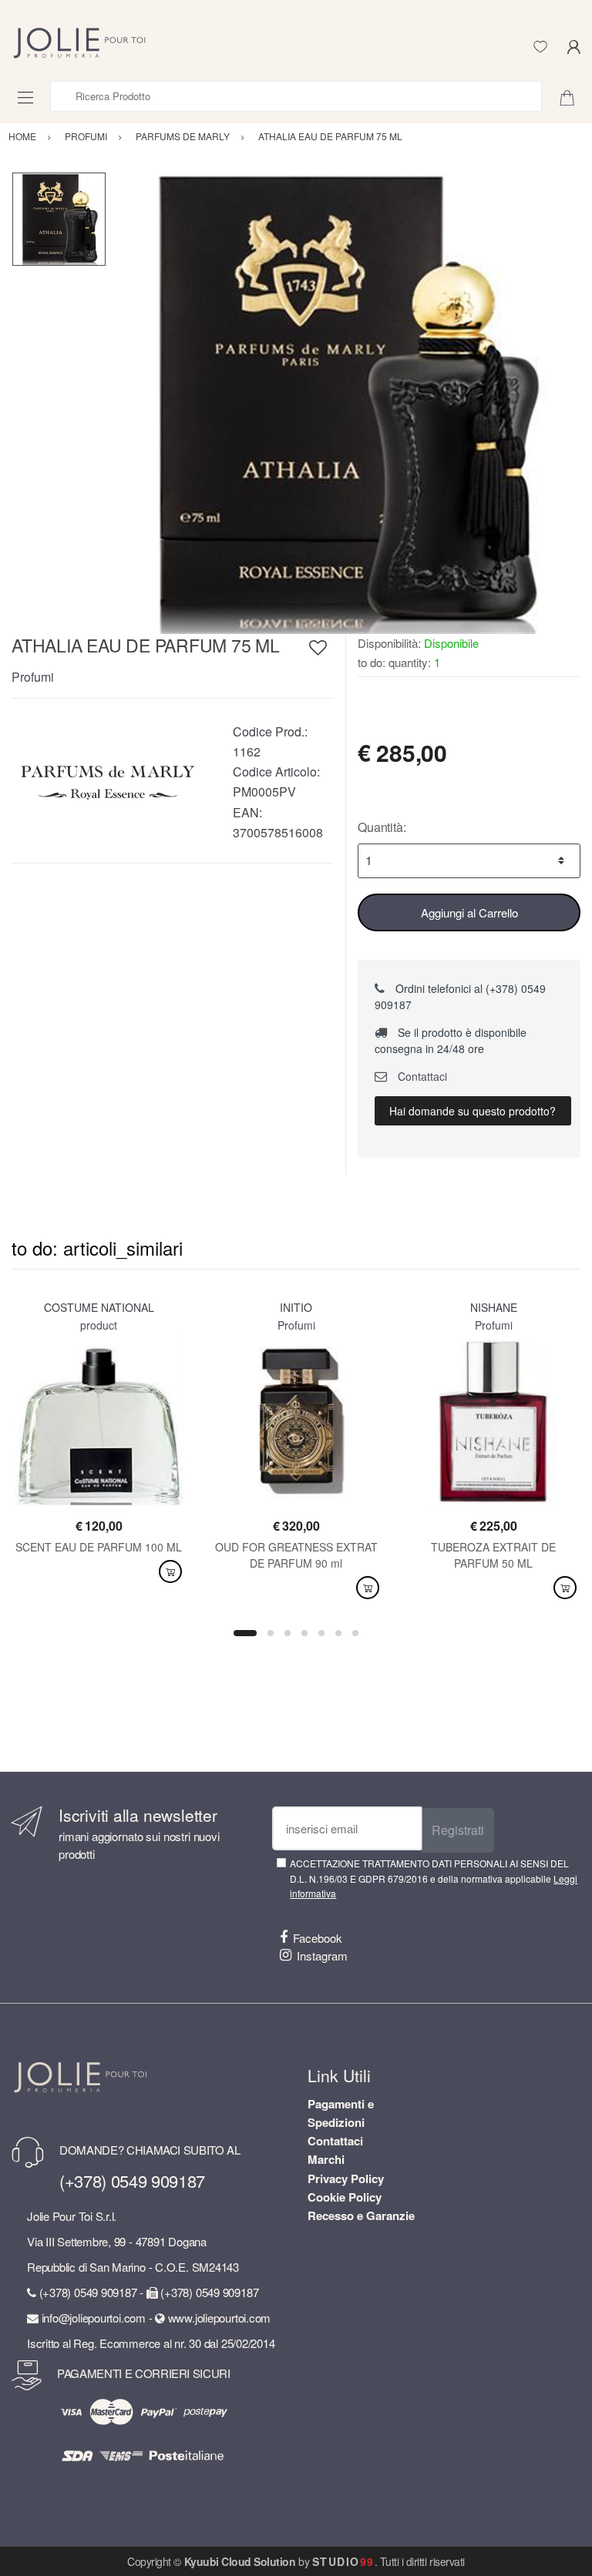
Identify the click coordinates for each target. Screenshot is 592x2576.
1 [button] (245, 1633)
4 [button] (304, 1633)
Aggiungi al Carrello (469, 912)
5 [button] (321, 1633)
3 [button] (288, 1633)
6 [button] (338, 1633)
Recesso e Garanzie (361, 2215)
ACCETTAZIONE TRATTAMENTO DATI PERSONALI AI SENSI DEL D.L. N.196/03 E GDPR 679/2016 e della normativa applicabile (434, 1878)
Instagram (322, 1955)
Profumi (33, 677)
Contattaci (421, 1076)
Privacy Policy (346, 2179)
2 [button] (271, 1633)
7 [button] (355, 1633)
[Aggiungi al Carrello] (170, 1572)
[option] (343, 403)
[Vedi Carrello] (573, 96)
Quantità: (382, 827)
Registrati (458, 1830)
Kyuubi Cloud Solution (240, 2561)
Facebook (318, 1938)
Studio (343, 2561)
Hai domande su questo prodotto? (473, 1111)
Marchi (326, 2159)
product (99, 1325)
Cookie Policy (345, 2197)
